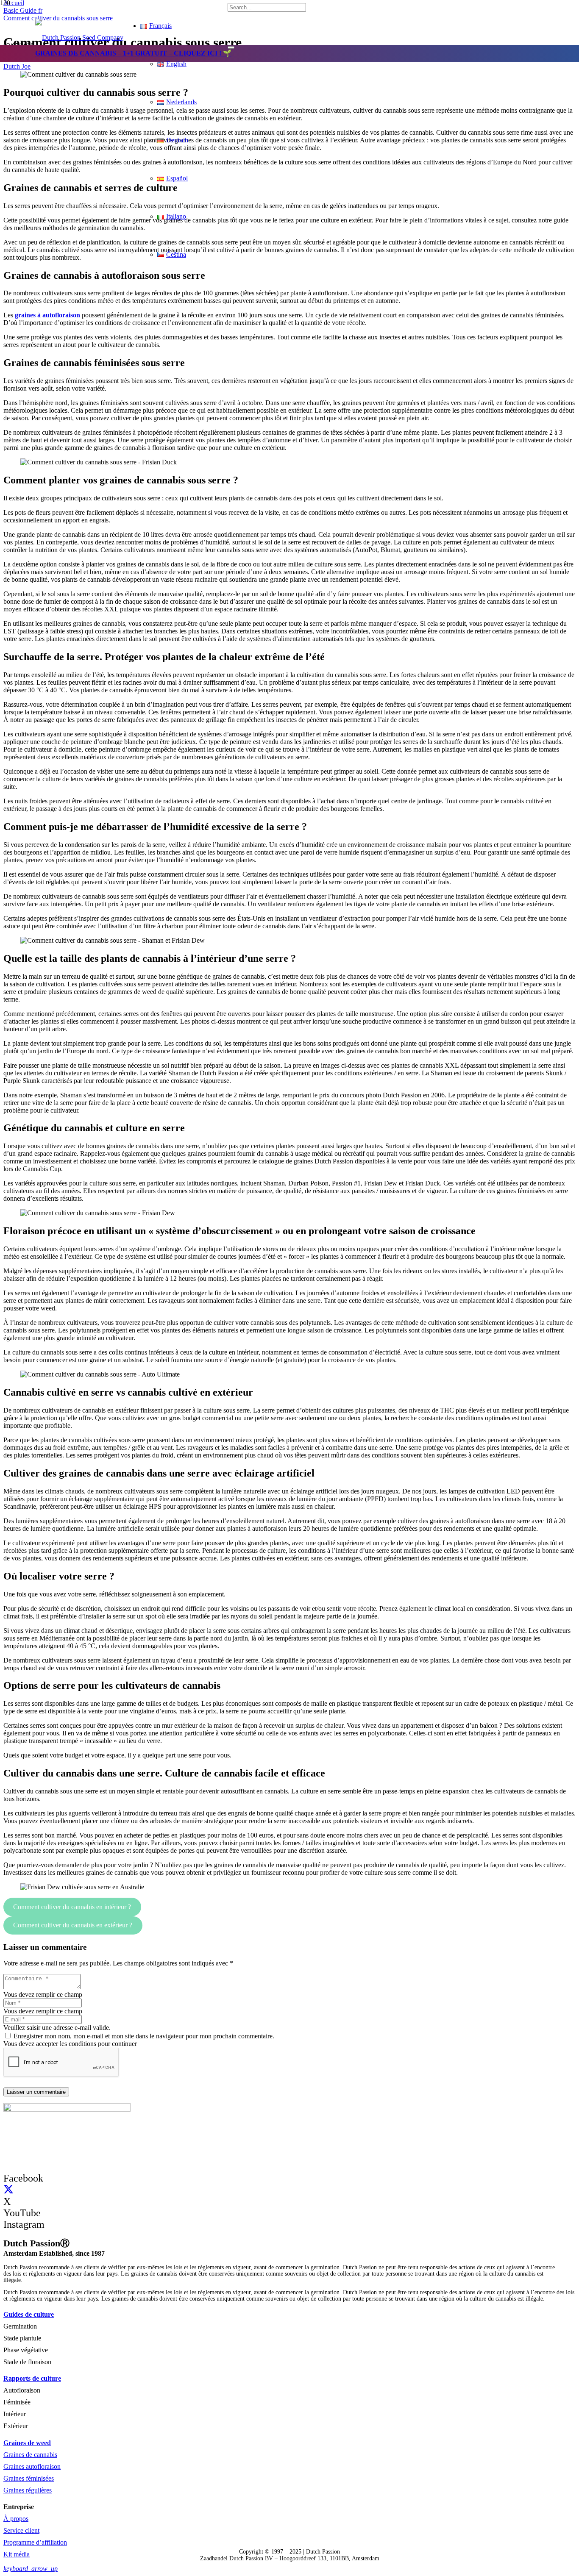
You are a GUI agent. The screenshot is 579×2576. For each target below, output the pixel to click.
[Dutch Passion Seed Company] (79, 37)
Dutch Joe (17, 66)
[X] (8, 2190)
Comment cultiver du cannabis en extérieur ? (73, 1925)
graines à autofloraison (47, 315)
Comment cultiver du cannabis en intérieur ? (72, 1907)
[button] (31, 2569)
